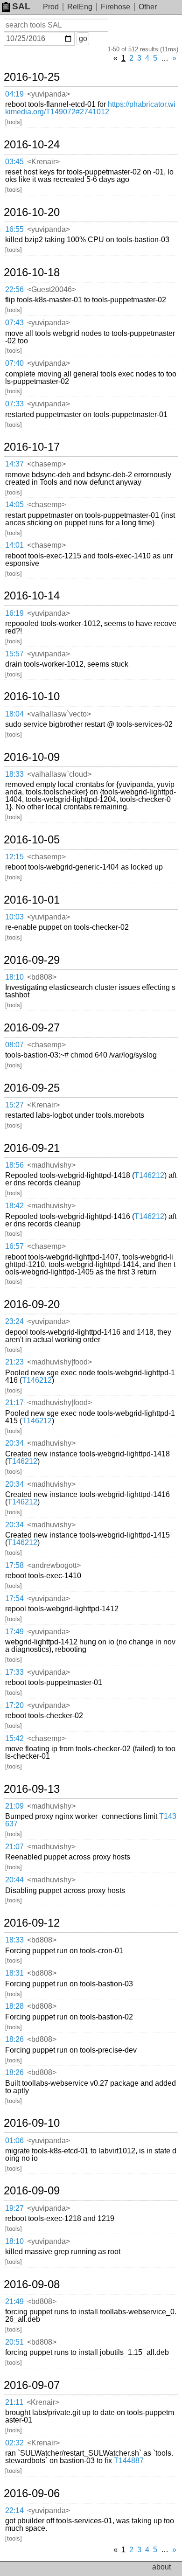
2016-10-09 (32, 757)
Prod (51, 7)
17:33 (14, 1672)
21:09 (14, 1806)
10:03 (14, 917)
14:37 (14, 464)
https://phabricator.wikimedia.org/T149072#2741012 (90, 108)
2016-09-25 (32, 1088)
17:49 (14, 1632)
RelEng (80, 7)
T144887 (129, 2461)
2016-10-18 (32, 272)
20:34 (14, 1443)
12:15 (14, 857)
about (161, 2567)
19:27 (14, 2208)
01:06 (14, 2141)
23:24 (14, 1321)
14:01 (14, 545)
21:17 (14, 1403)
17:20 (14, 1705)
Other (148, 7)
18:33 (14, 774)
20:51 (14, 2342)
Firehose (115, 7)
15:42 (14, 1738)
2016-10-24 (32, 145)
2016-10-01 (32, 900)
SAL (21, 6)
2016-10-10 (32, 696)
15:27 (14, 1105)
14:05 (14, 505)
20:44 (14, 1880)
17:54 (14, 1598)
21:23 (14, 1362)
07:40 (14, 363)
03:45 (14, 162)
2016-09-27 (32, 1028)
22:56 (14, 289)
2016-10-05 (32, 840)
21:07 (14, 1847)
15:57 (14, 654)
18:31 (14, 1973)
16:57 (14, 1246)
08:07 (14, 1045)
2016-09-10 (32, 2123)
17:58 (14, 1565)
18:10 (14, 977)
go (83, 38)
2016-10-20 (32, 212)
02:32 (14, 2443)
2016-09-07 (32, 2385)
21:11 (14, 2402)
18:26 (14, 2039)
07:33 (14, 404)
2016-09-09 (32, 2191)
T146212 (149, 1175)
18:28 (14, 2006)
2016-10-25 (32, 77)
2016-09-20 (32, 1304)
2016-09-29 (32, 960)
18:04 (14, 714)
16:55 (14, 229)
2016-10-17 (32, 447)
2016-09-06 (32, 2493)
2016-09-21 (32, 1148)
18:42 (14, 1206)
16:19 (14, 613)
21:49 (14, 2301)
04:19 (14, 94)
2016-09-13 (32, 1789)
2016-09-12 (32, 1923)
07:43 (14, 323)
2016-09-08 (32, 2284)
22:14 (14, 2510)
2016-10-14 (32, 596)
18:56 (14, 1165)
